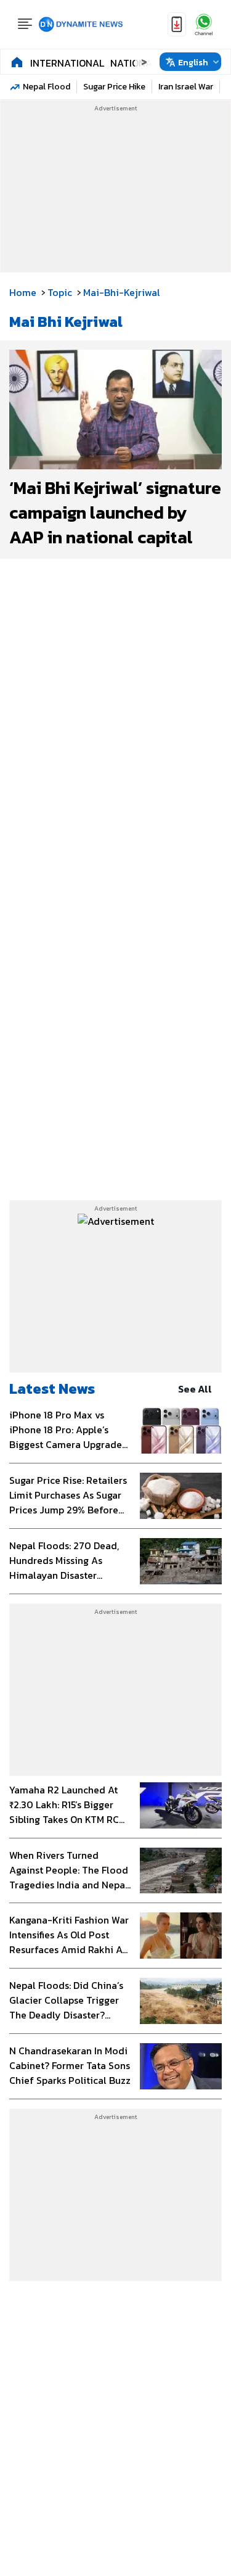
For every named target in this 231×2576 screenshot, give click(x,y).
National (134, 63)
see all (195, 1389)
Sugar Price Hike (114, 87)
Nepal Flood (47, 87)
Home (23, 292)
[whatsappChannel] (204, 24)
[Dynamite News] (81, 25)
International (67, 63)
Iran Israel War (186, 87)
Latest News (52, 1389)
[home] (17, 62)
